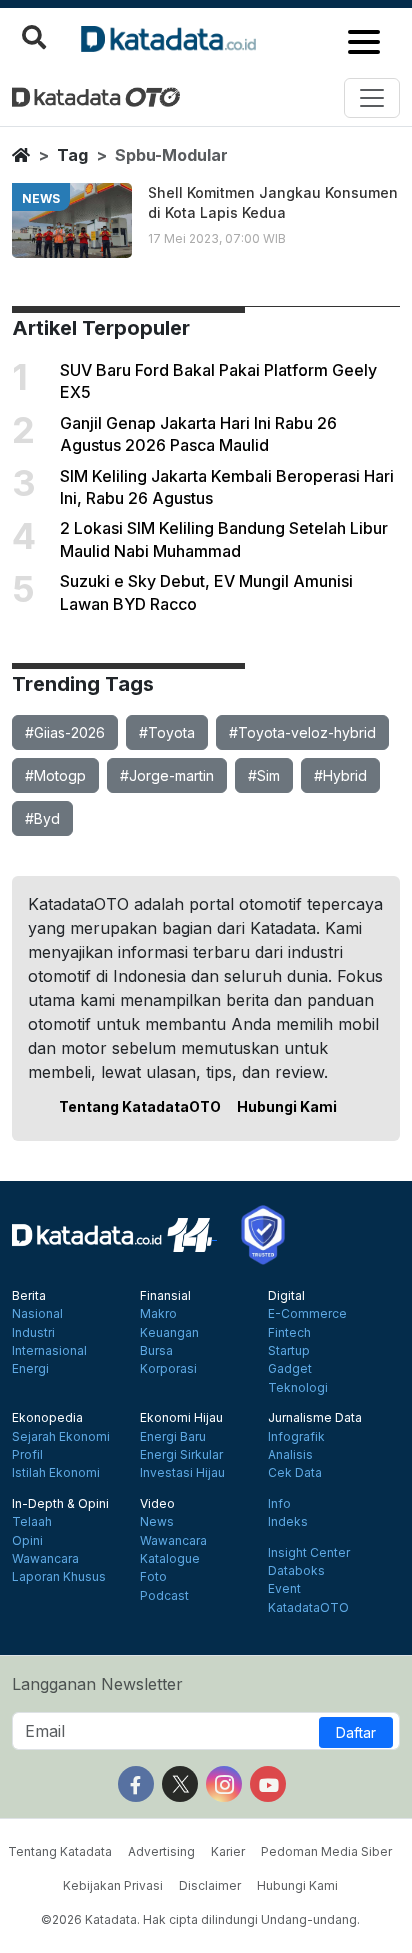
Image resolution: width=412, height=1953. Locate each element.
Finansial (165, 1296)
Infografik (296, 1437)
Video (157, 1504)
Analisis (290, 1455)
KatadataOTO (308, 1608)
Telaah (32, 1522)
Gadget (290, 1369)
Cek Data (295, 1473)
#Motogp (55, 775)
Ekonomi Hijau (181, 1418)
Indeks (288, 1522)
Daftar (356, 1732)
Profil (27, 1455)
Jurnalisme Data (315, 1418)
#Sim (264, 775)
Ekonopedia (47, 1418)
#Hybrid (340, 775)
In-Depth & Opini (60, 1504)
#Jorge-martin (167, 775)
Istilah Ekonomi (56, 1473)
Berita (29, 1296)
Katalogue (170, 1559)
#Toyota (167, 732)
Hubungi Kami (287, 1106)
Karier (228, 1851)
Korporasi (168, 1369)
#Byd (42, 818)
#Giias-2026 (65, 732)
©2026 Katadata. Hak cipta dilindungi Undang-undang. (200, 1919)
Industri (33, 1333)
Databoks (296, 1571)
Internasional (49, 1351)
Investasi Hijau (182, 1473)
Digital (286, 1296)
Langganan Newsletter (97, 1684)
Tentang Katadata (60, 1851)
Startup (289, 1351)
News (157, 1522)
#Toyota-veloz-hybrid (302, 732)
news (41, 198)
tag (72, 155)
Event (284, 1589)
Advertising (161, 1851)
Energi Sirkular (181, 1455)
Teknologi (298, 1388)
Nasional (37, 1314)
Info (279, 1504)
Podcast (164, 1596)
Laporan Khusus (59, 1577)
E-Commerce (307, 1314)
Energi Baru (173, 1437)
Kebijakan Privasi (113, 1885)
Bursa (156, 1351)
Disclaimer (210, 1885)
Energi (30, 1369)
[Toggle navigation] (372, 98)
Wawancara (45, 1559)
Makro (158, 1314)
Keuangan (169, 1333)
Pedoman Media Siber (326, 1851)
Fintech (289, 1333)
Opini (27, 1541)
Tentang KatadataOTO (140, 1106)
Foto (153, 1577)
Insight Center (309, 1553)
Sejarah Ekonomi (61, 1437)
